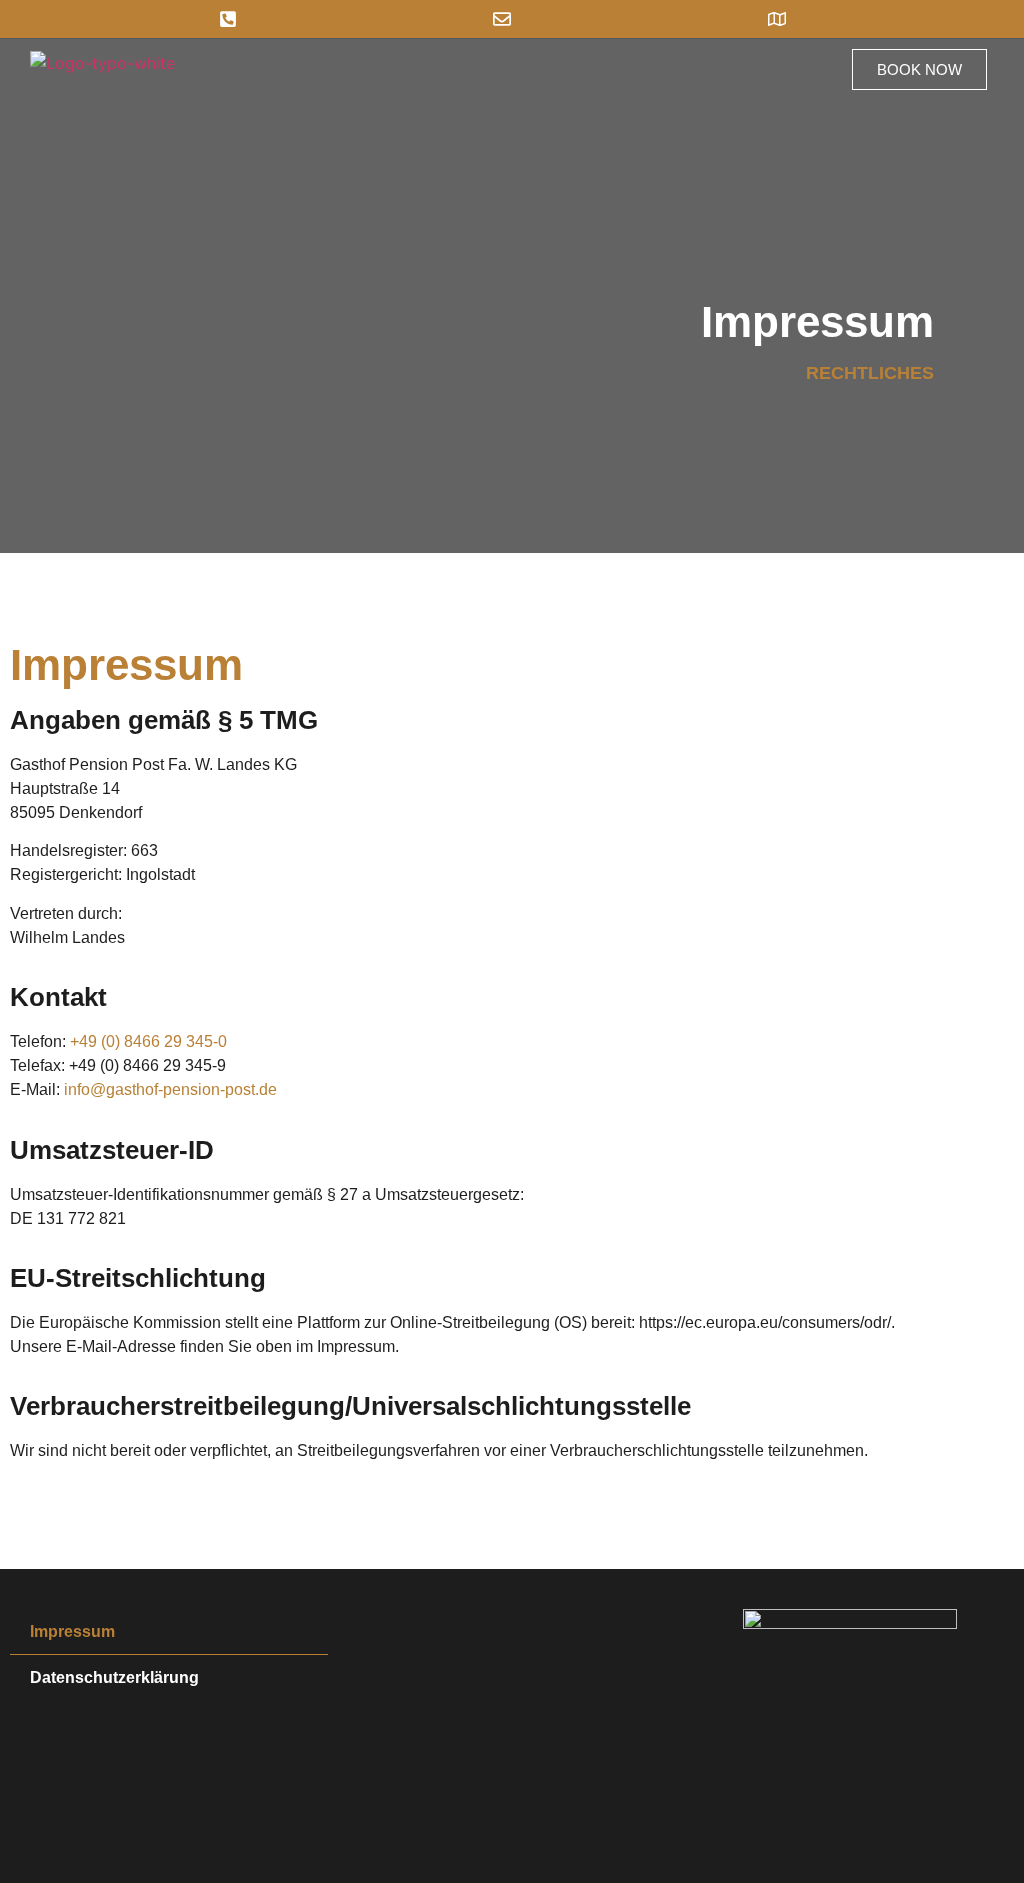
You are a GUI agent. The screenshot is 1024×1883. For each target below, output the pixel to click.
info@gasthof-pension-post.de (170, 1089)
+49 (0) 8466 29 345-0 (148, 1041)
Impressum (72, 1631)
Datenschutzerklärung (114, 1677)
